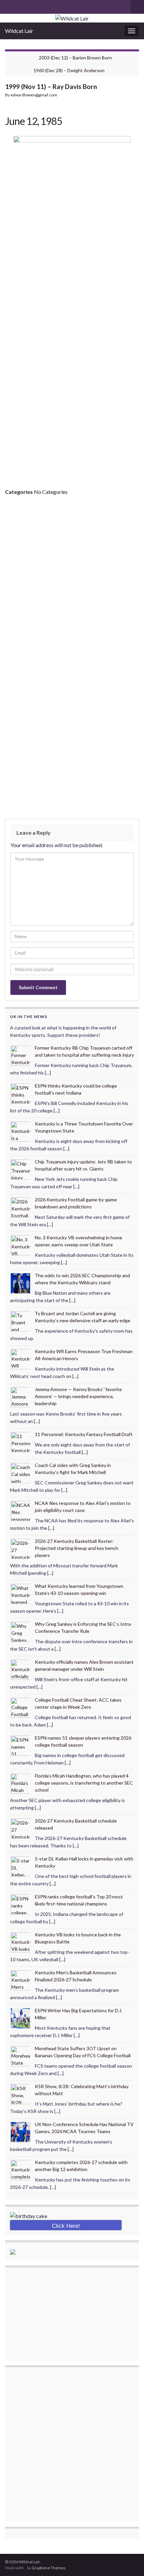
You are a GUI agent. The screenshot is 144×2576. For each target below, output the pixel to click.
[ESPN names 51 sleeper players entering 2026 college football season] (21, 1745)
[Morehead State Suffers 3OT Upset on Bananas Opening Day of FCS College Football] (21, 2055)
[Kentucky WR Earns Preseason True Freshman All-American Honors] (21, 1358)
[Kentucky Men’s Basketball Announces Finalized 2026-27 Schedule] (21, 1980)
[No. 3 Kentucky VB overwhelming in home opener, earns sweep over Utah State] (21, 1245)
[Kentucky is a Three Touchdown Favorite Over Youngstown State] (21, 1131)
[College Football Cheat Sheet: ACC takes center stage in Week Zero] (21, 1707)
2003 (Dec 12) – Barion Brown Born (75, 58)
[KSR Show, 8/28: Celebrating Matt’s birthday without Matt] (21, 2093)
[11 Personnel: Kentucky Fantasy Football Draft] (21, 1441)
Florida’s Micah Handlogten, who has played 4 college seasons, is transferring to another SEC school (84, 1783)
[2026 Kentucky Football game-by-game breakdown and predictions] (21, 1207)
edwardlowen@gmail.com (34, 95)
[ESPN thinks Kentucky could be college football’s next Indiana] (21, 1093)
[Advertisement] (72, 396)
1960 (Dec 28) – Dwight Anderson (69, 70)
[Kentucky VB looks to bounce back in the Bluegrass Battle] (21, 1942)
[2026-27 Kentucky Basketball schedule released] (21, 1828)
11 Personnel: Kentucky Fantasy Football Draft (84, 1434)
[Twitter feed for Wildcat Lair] (30, 6)
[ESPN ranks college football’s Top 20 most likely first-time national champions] (21, 1904)
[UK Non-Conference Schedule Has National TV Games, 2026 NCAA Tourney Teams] (21, 2131)
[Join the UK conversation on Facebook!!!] (19, 6)
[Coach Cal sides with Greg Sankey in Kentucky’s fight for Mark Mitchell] (21, 1472)
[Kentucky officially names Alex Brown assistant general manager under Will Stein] (21, 1669)
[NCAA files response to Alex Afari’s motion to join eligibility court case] (21, 1510)
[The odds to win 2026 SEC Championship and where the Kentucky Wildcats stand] (21, 1282)
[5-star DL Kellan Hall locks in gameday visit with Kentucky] (21, 1866)
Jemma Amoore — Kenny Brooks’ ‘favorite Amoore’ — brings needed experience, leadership (78, 1396)
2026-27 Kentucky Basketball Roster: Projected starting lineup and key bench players (77, 1548)
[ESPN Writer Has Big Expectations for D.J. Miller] (21, 2017)
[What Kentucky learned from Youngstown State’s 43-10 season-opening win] (21, 1593)
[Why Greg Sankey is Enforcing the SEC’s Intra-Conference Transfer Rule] (21, 1631)
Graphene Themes (49, 2568)
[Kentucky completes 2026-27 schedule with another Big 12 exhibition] (21, 2169)
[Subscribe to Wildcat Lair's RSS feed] (8, 6)
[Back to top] (129, 2561)
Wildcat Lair (19, 31)
